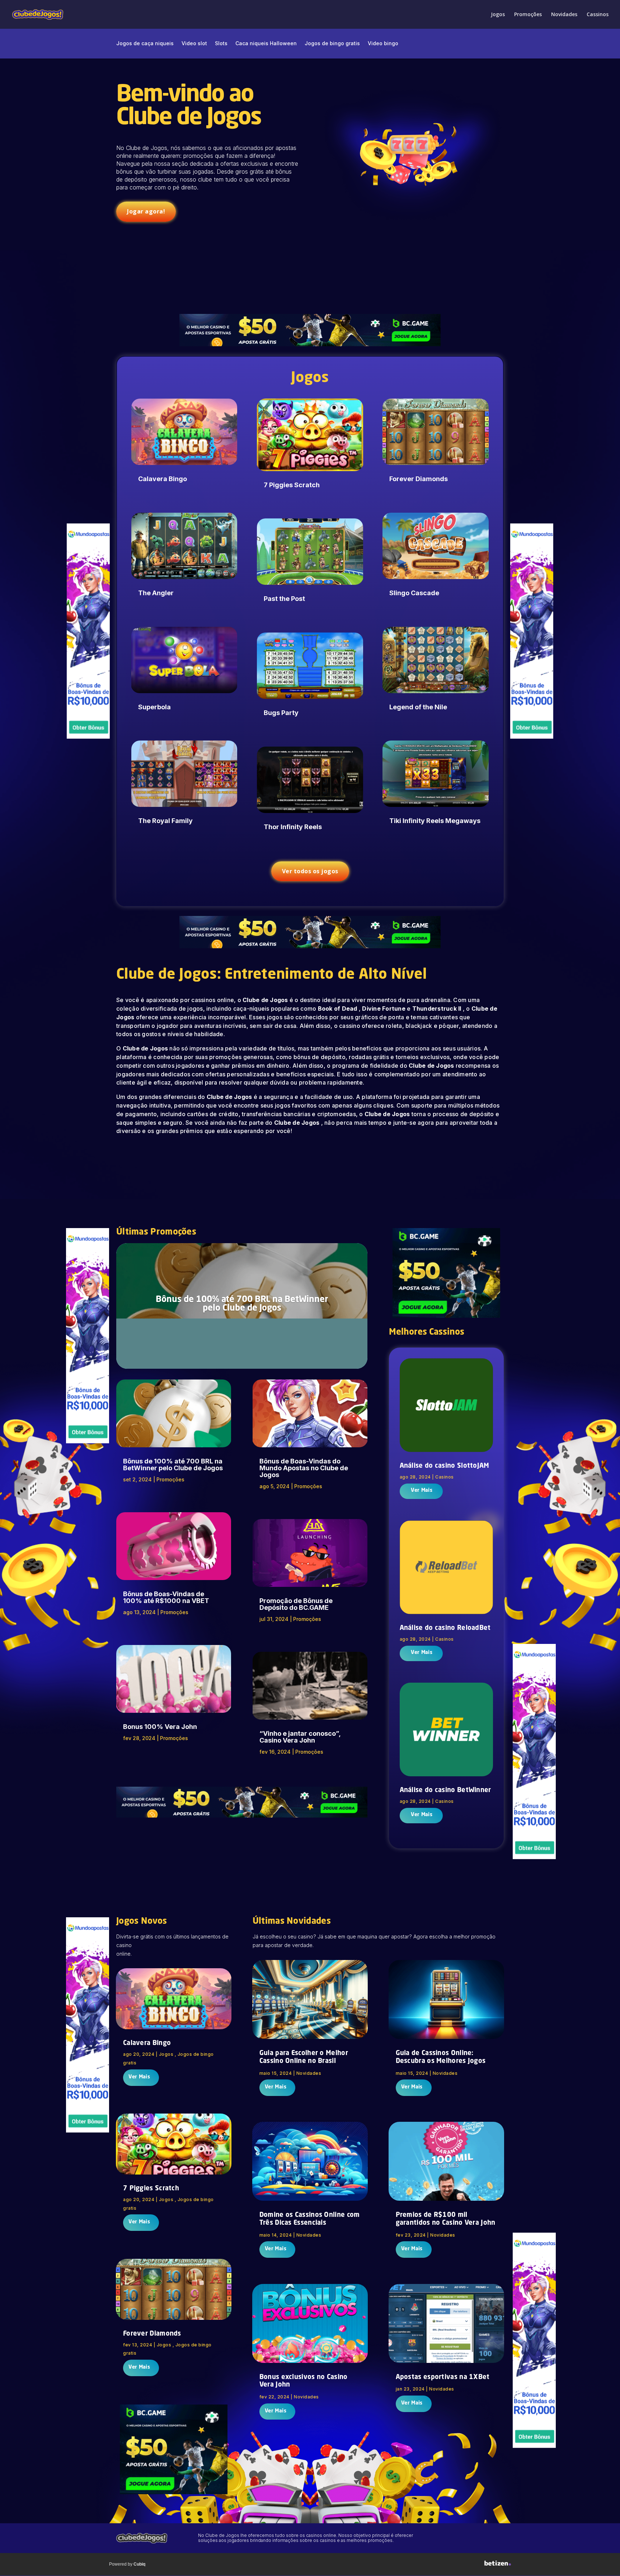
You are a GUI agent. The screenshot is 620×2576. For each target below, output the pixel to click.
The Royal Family (165, 821)
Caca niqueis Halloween (266, 44)
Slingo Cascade (414, 593)
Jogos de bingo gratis (332, 44)
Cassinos (598, 15)
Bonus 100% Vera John (160, 1727)
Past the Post (284, 599)
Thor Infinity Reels (293, 827)
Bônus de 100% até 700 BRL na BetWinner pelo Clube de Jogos (242, 1304)
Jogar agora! (146, 211)
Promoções (528, 15)
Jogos (498, 15)
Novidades (564, 15)
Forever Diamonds (419, 479)
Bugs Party (281, 713)
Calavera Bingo (163, 479)
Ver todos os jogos (310, 871)
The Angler (156, 593)
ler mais (421, 1491)
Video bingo (383, 44)
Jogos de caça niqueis (145, 44)
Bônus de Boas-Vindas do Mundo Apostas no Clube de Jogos (304, 1468)
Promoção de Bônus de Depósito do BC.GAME (296, 1604)
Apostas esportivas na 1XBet (443, 2377)
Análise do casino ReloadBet (445, 1628)
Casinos (445, 1477)
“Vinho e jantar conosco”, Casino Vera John (300, 1737)
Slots (221, 44)
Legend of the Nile (418, 707)
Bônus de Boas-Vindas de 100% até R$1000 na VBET (166, 1597)
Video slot (194, 44)
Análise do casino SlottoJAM (445, 1466)
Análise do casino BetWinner (445, 1790)
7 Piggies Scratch (292, 485)
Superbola (154, 707)
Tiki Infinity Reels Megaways (435, 821)
